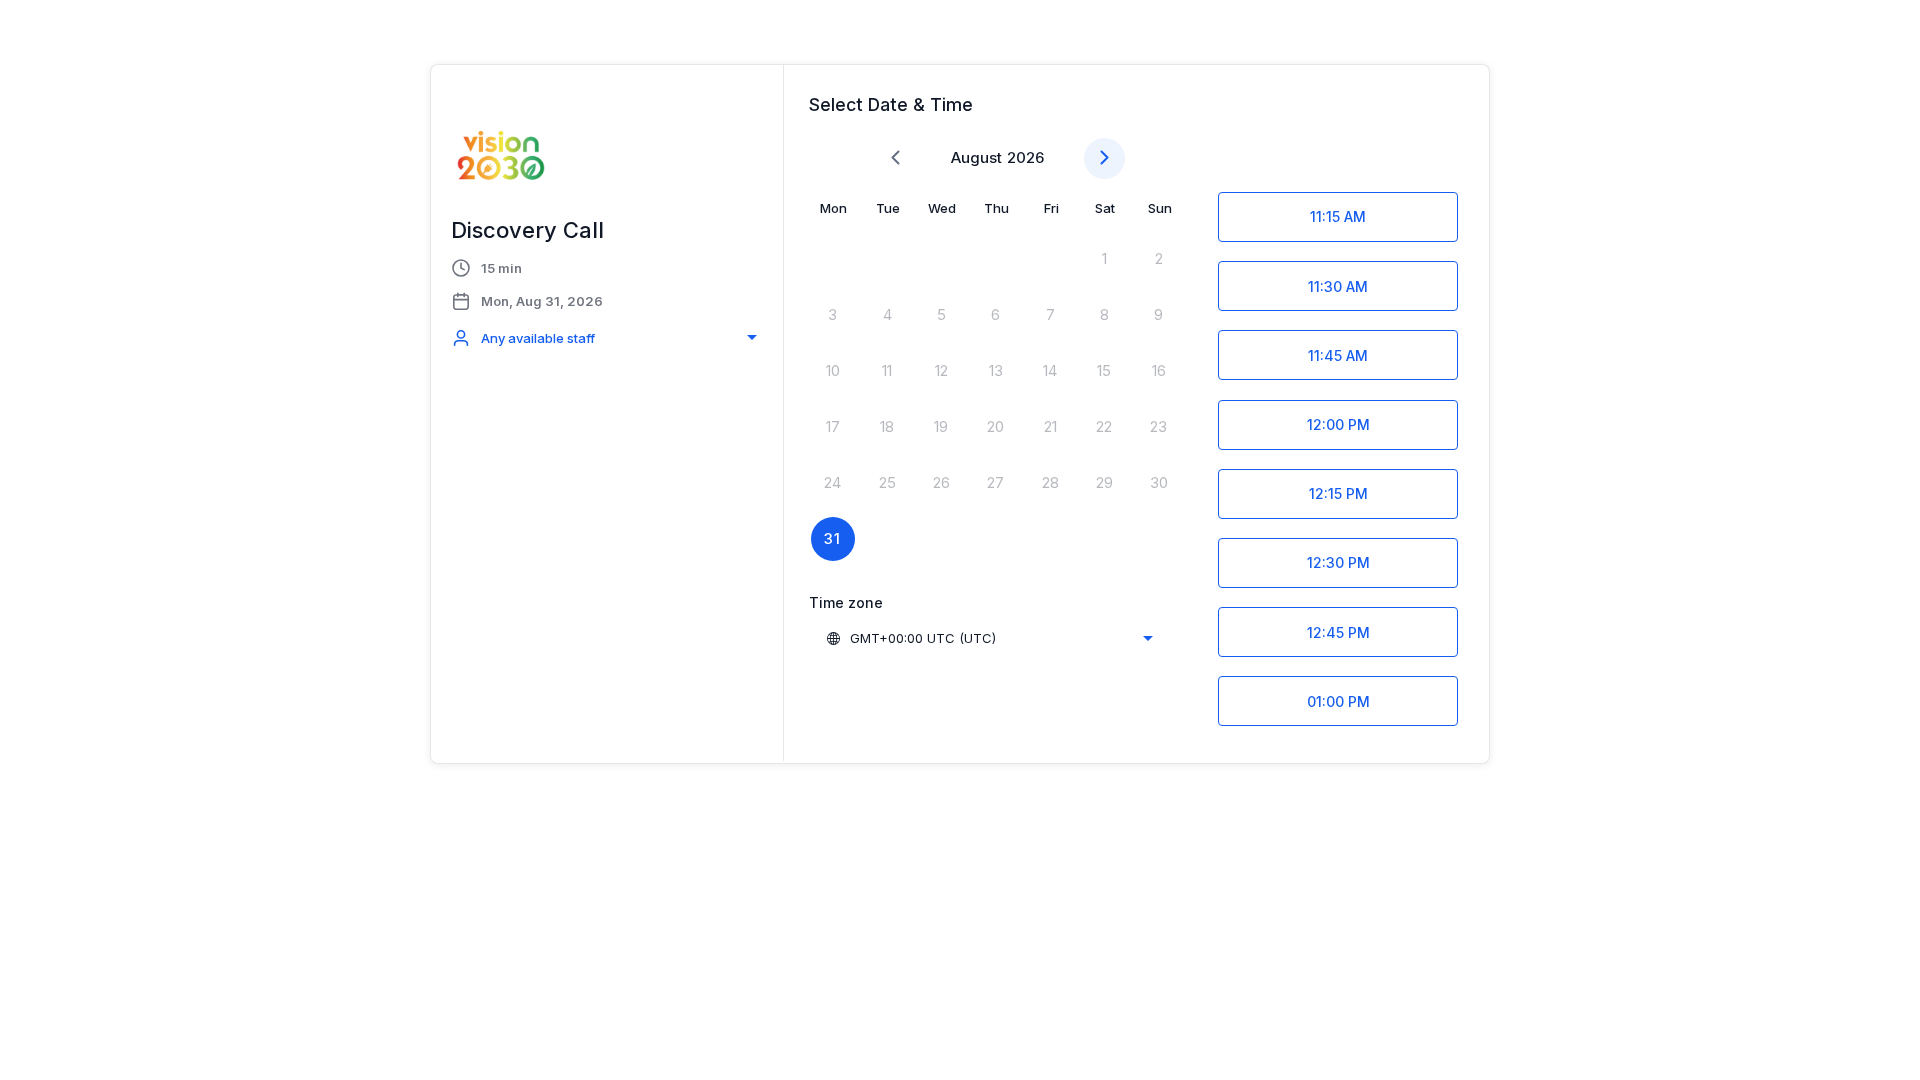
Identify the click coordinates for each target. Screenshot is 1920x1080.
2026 (1025, 157)
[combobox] (607, 338)
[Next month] (1104, 158)
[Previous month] (895, 158)
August (976, 157)
